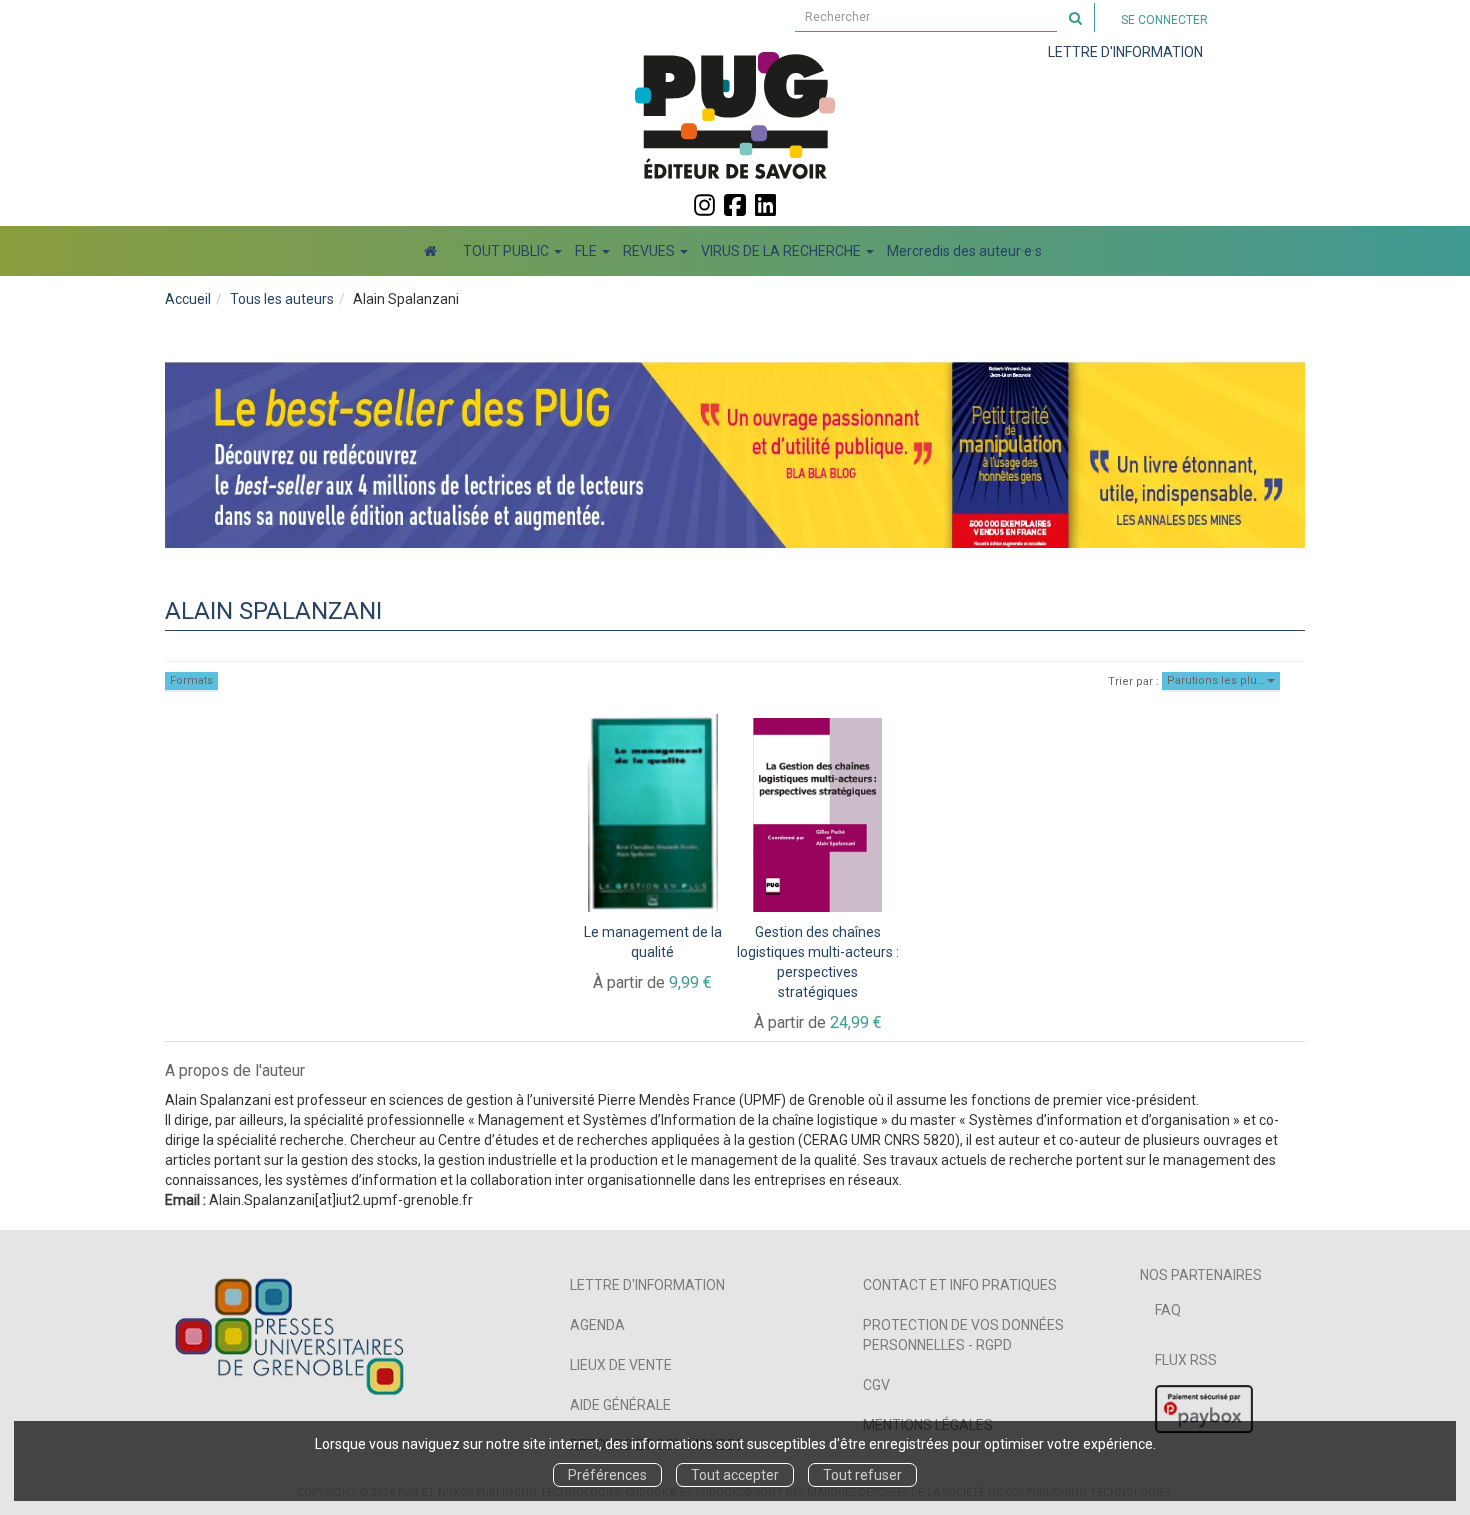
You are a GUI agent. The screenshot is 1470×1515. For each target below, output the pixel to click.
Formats (191, 680)
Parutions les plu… (1217, 680)
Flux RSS (1186, 1360)
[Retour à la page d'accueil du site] (735, 115)
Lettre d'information (647, 1285)
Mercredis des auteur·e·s (964, 251)
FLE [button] (587, 251)
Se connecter (1164, 20)
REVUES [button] (650, 251)
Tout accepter (735, 1475)
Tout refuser (862, 1475)
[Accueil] (430, 251)
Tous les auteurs (282, 299)
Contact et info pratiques (960, 1285)
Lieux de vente (621, 1365)
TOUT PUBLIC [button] (507, 251)
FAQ (1168, 1310)
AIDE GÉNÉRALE (620, 1405)
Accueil (188, 299)
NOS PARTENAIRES (1201, 1275)
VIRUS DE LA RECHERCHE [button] (782, 251)
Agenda (597, 1325)
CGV (876, 1385)
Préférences (607, 1475)
